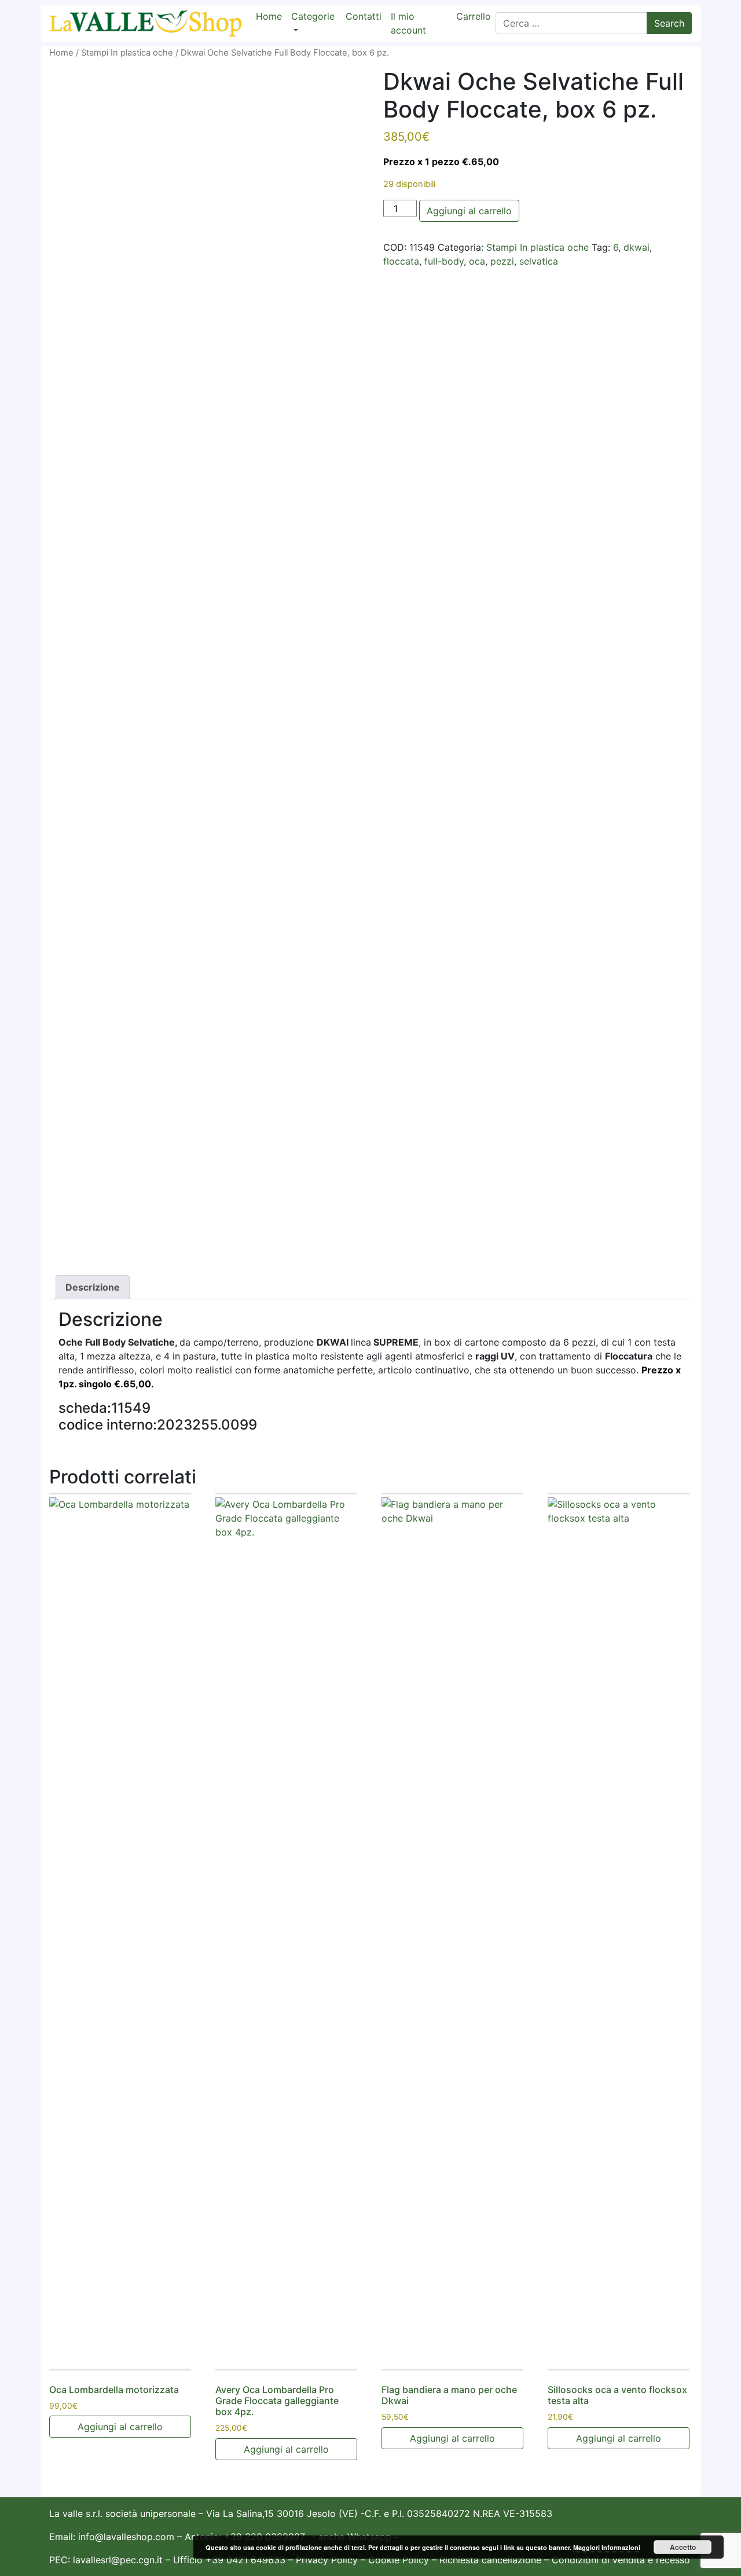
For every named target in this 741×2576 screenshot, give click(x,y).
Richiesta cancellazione (492, 2560)
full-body (444, 261)
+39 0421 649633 (245, 2560)
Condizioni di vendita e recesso (621, 2560)
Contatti (364, 16)
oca (477, 261)
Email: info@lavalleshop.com (112, 2537)
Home (269, 16)
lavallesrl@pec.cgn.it (118, 2560)
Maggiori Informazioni (607, 2547)
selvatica (539, 261)
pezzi (502, 261)
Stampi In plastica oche (127, 53)
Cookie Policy (399, 2560)
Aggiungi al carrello (469, 211)
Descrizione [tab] (93, 1287)
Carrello (474, 16)
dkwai (637, 247)
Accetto (683, 2547)
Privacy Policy (327, 2560)
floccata (401, 261)
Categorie (313, 16)
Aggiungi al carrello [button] (120, 2427)
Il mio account (408, 23)
